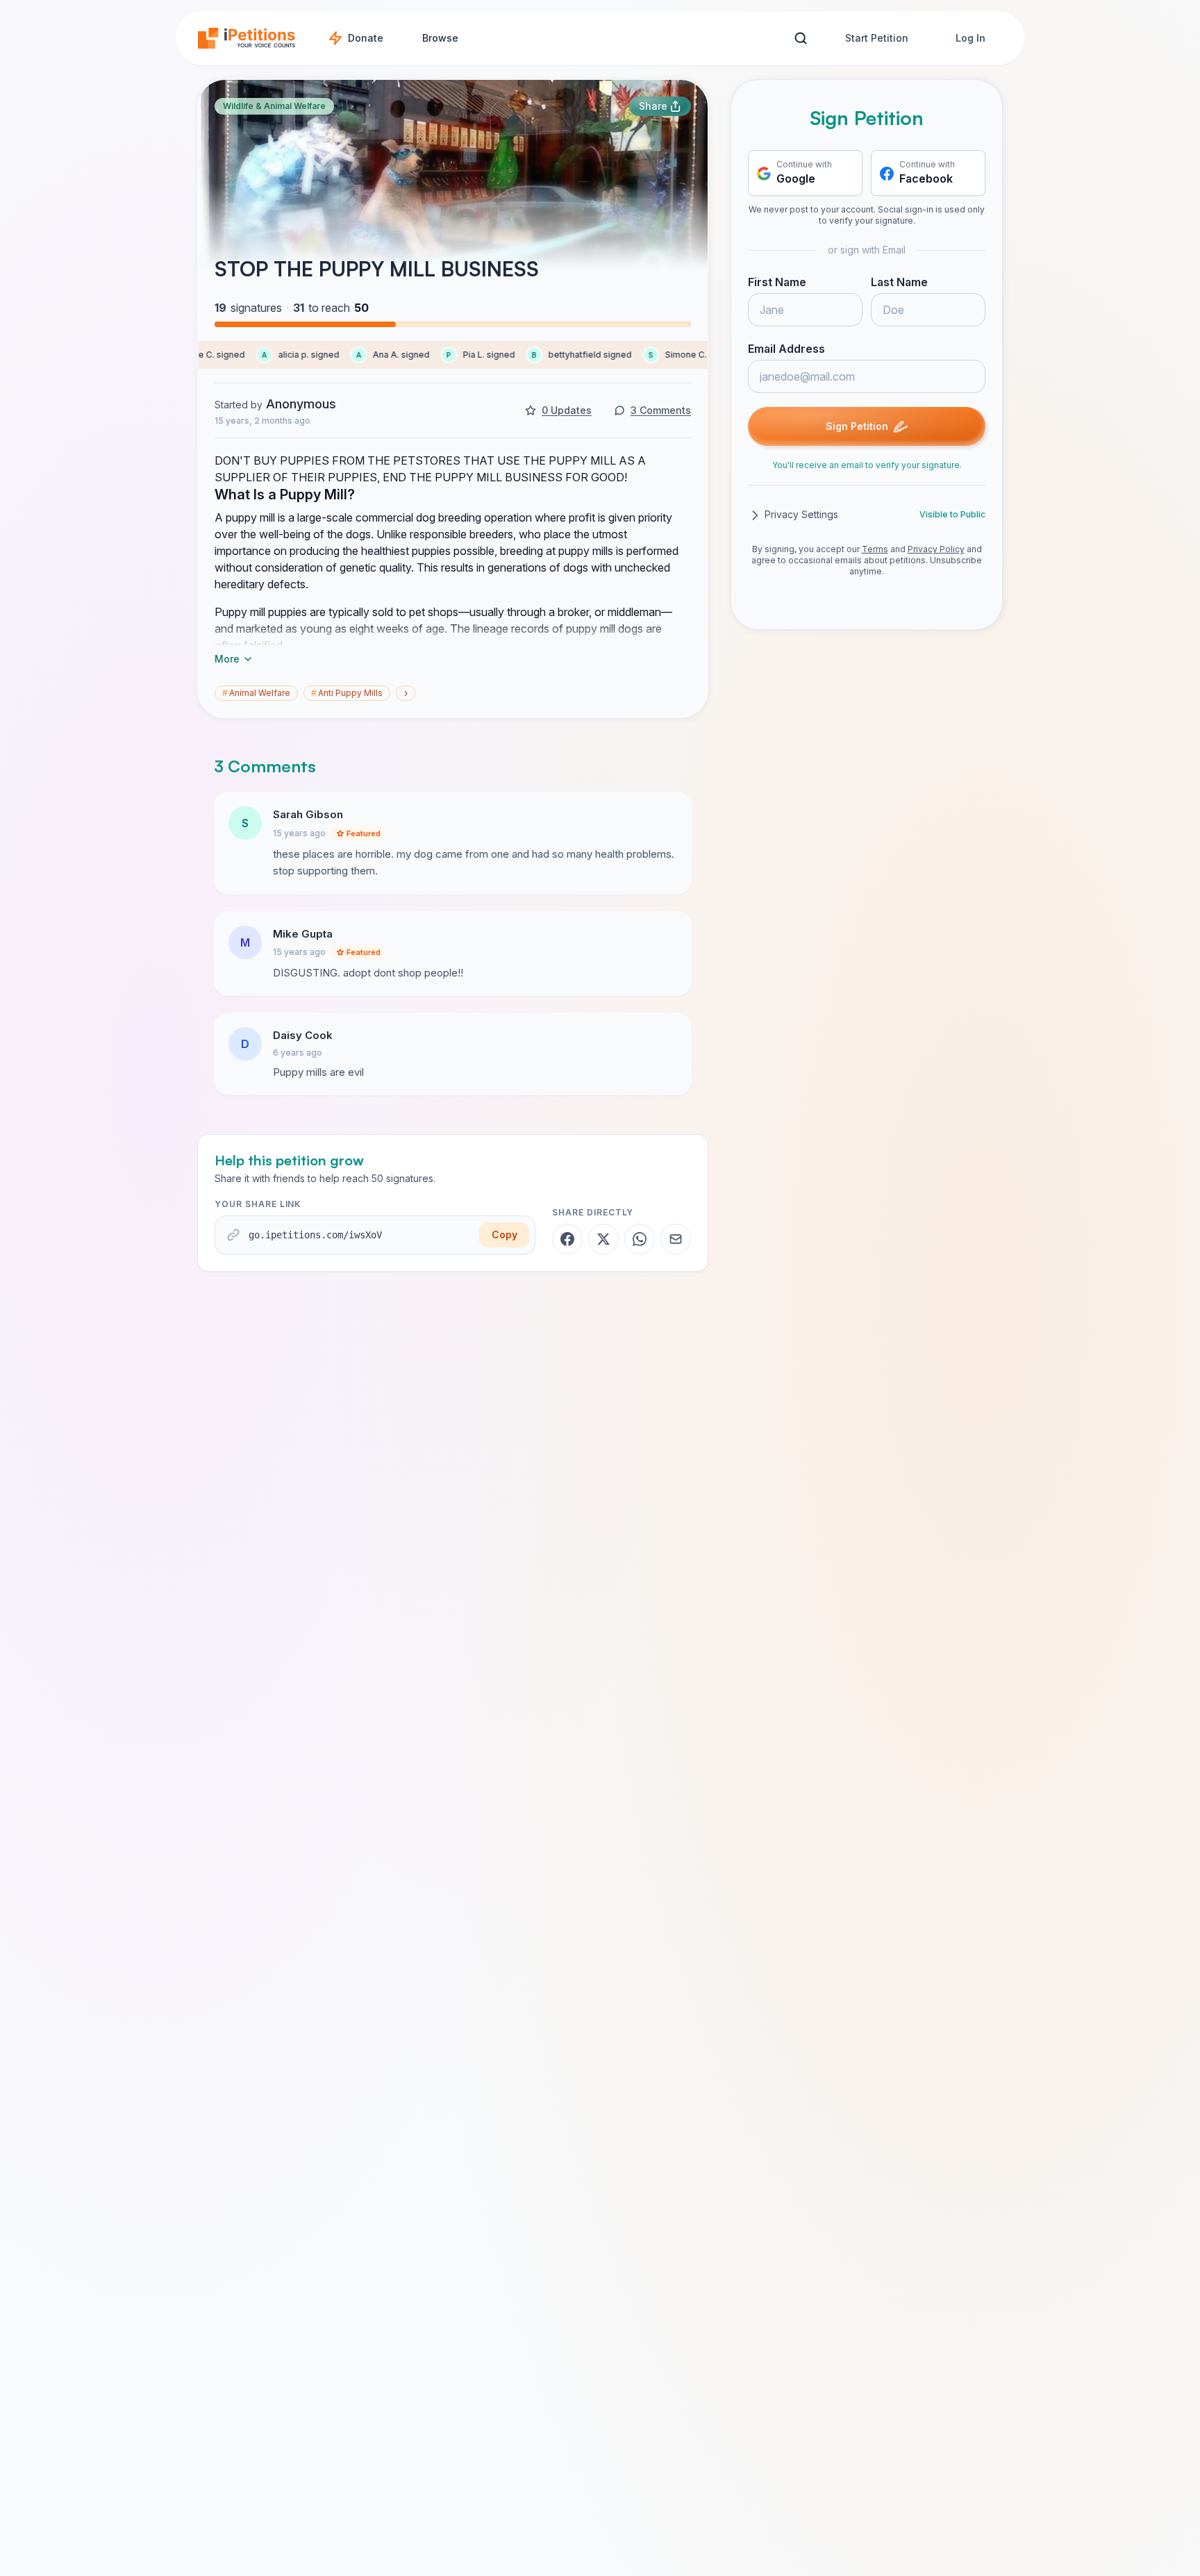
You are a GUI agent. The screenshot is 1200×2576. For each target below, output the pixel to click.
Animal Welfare (256, 693)
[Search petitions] (800, 39)
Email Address (786, 349)
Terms (875, 550)
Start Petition (877, 38)
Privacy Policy (936, 550)
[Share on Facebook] (567, 1239)
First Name (777, 283)
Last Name (899, 283)
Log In (970, 38)
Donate (366, 38)
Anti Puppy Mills (347, 693)
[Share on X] (603, 1239)
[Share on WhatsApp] (640, 1239)
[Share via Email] (676, 1239)
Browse (440, 38)
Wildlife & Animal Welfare (274, 106)
